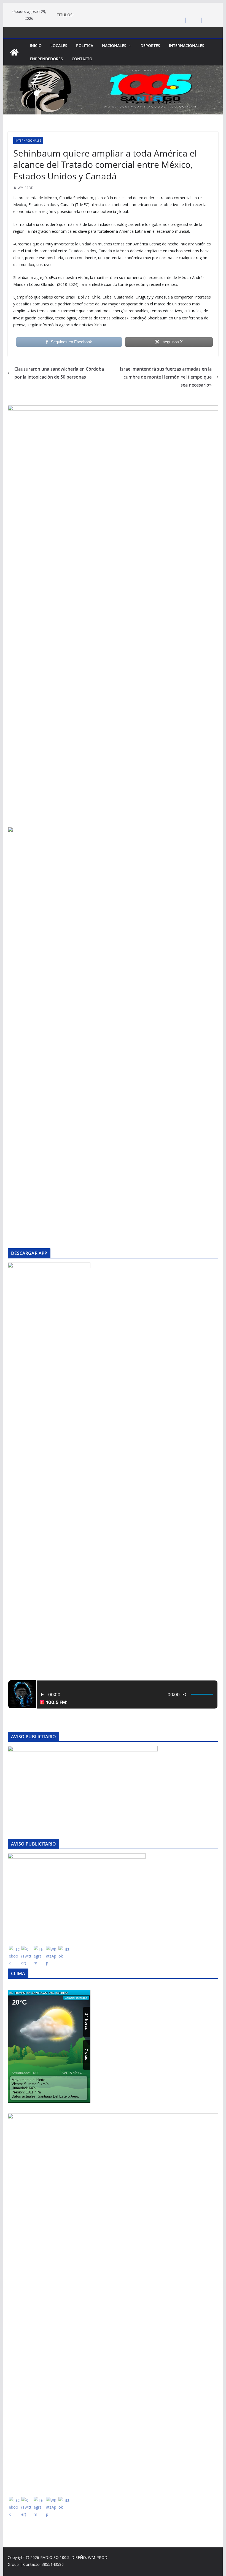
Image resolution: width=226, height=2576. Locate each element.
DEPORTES (150, 46)
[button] (129, 46)
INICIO (36, 46)
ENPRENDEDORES (46, 59)
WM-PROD (26, 188)
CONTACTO (82, 59)
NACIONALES (114, 46)
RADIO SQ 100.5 (55, 2557)
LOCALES (59, 46)
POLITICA (85, 46)
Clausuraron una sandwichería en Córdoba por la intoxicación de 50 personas (59, 373)
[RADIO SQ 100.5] (14, 52)
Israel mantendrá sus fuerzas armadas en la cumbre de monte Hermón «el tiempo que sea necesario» (166, 377)
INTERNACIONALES (187, 46)
